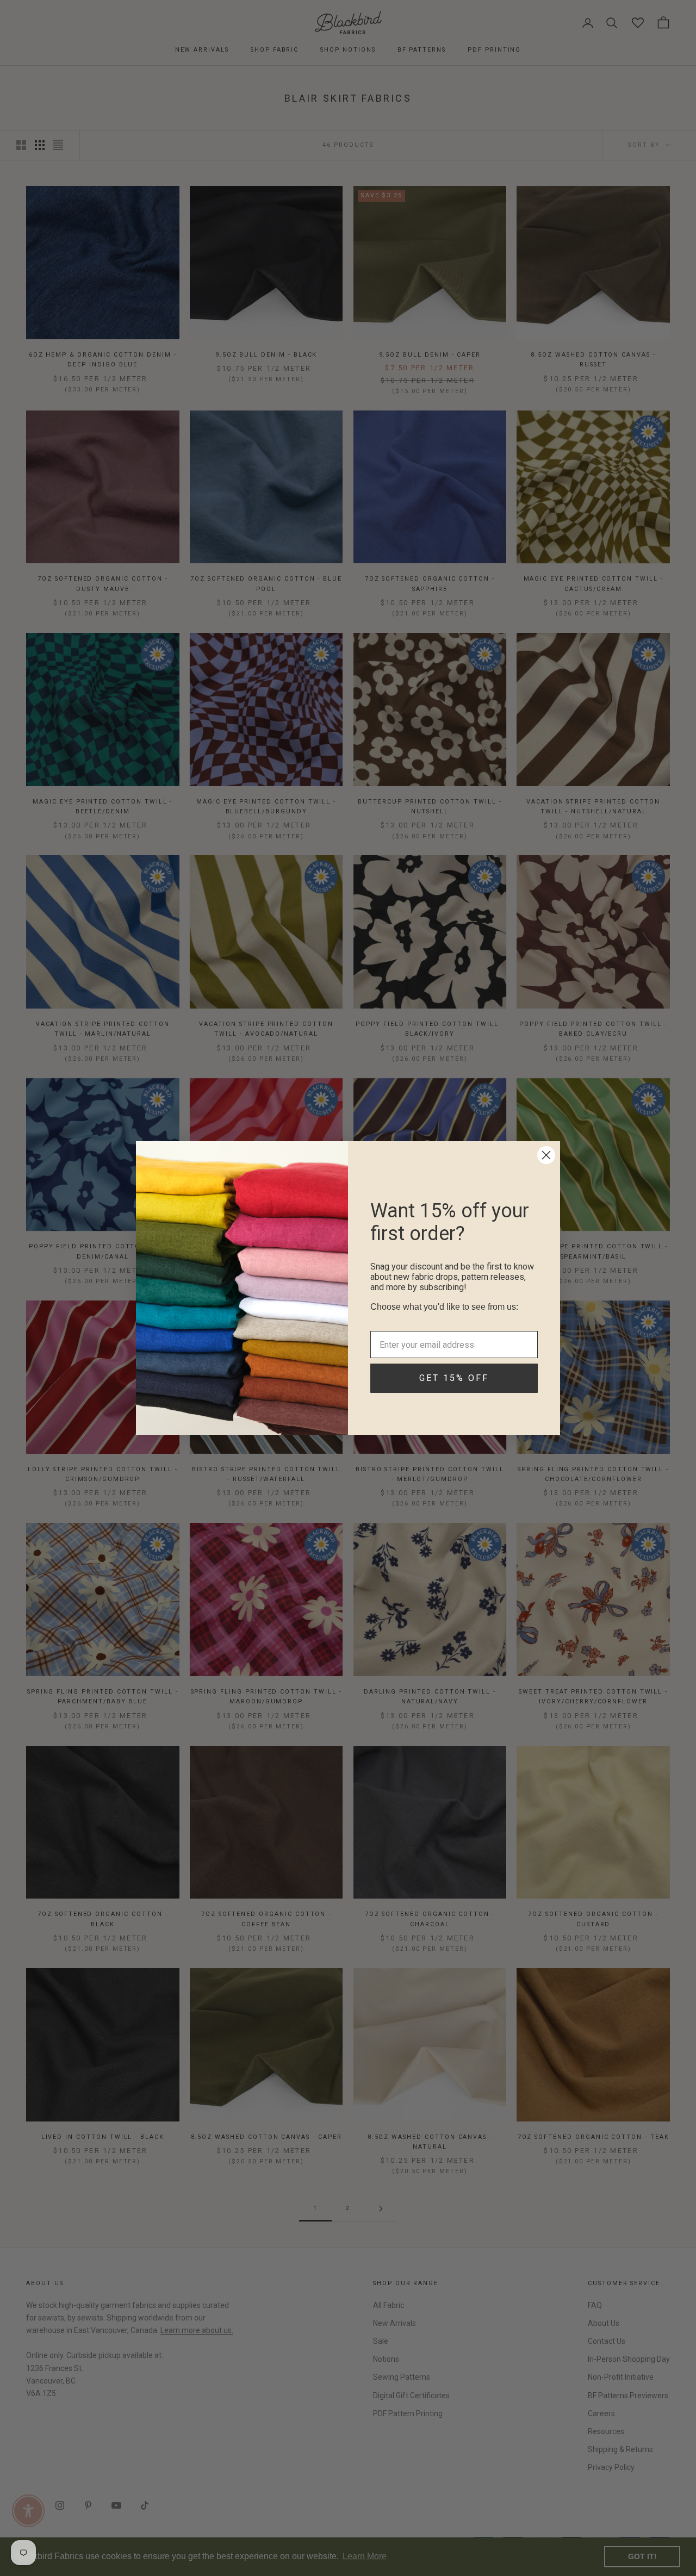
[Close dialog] (546, 1155)
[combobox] (451, 1320)
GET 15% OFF (454, 1392)
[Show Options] (527, 1320)
